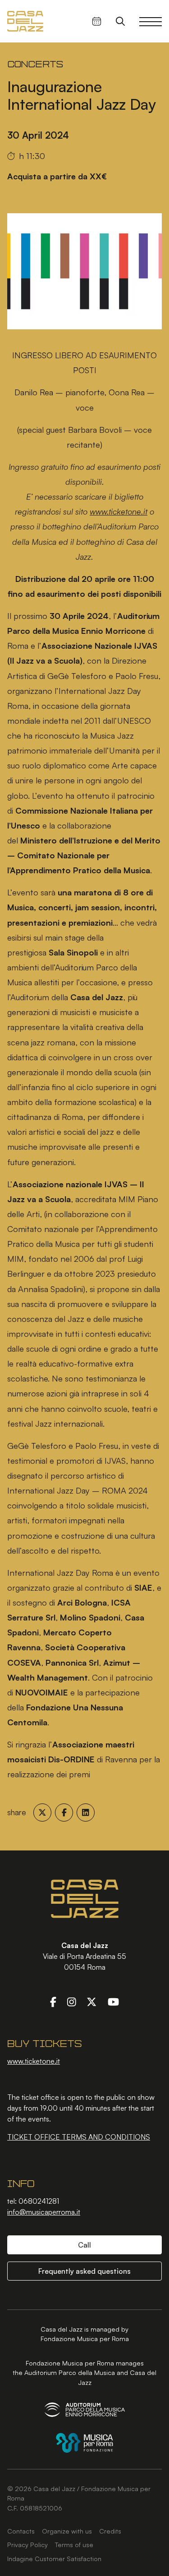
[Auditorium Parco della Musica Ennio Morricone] (85, 2410)
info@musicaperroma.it (44, 2212)
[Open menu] (151, 21)
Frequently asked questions (84, 2271)
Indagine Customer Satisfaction (54, 2558)
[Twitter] (91, 2001)
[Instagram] (72, 2001)
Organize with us (67, 2531)
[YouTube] (113, 2001)
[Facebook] (53, 2001)
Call (84, 2245)
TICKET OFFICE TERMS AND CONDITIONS (79, 2137)
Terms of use (74, 2544)
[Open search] (120, 21)
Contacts (21, 2531)
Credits (110, 2531)
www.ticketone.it (34, 2061)
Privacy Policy (27, 2544)
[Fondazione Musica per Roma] (84, 2443)
